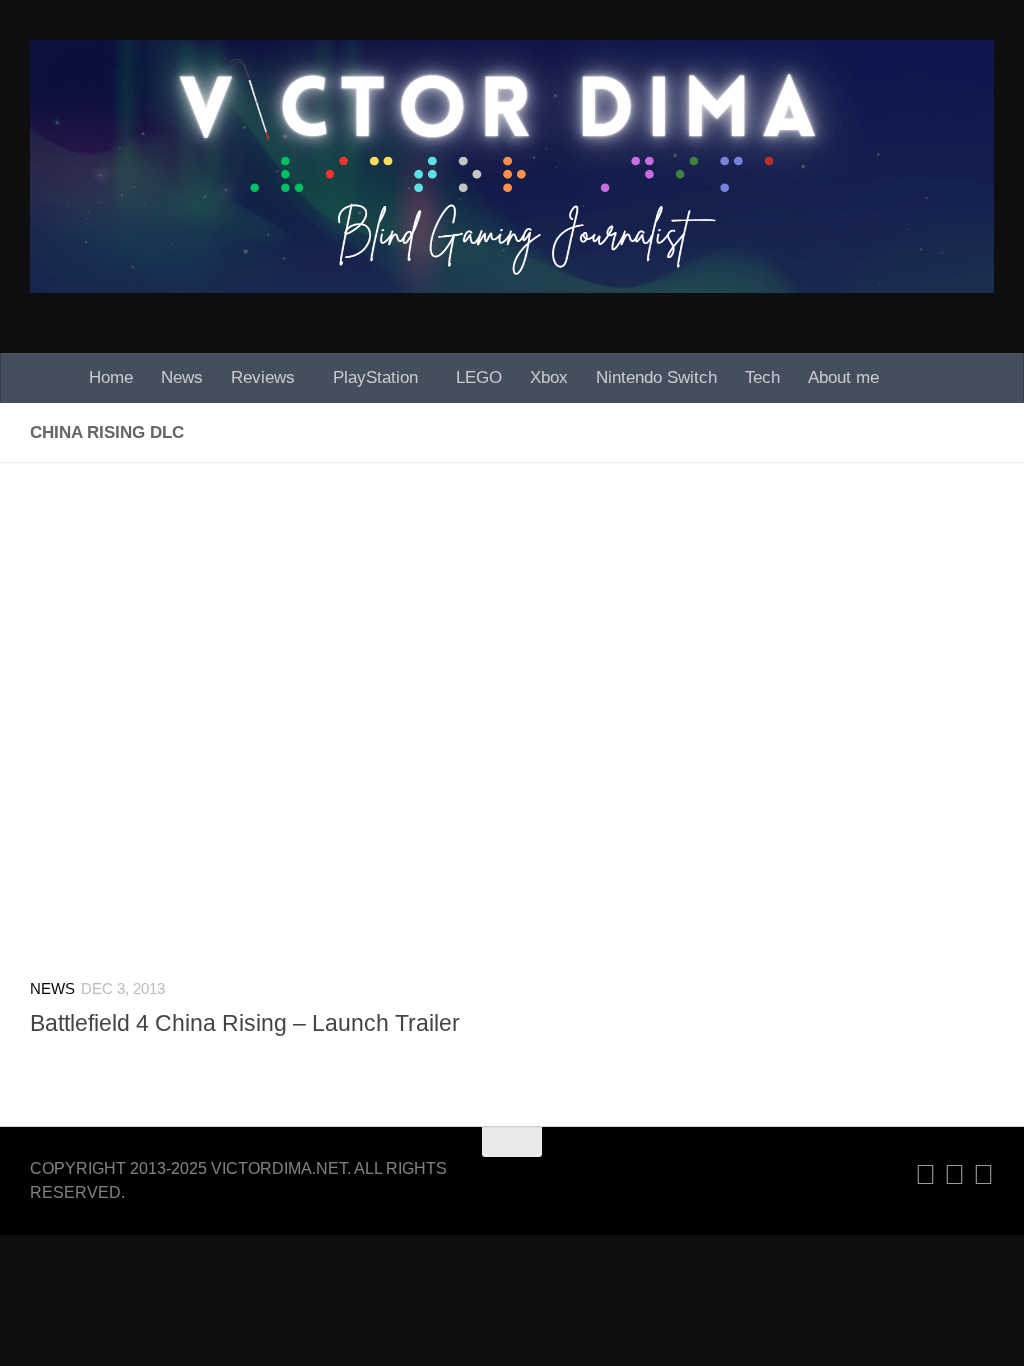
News (182, 377)
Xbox (549, 377)
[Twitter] (954, 1175)
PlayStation (375, 377)
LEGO (479, 377)
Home (111, 377)
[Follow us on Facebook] (983, 1175)
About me (843, 377)
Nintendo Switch (656, 377)
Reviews (263, 377)
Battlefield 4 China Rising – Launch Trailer (245, 1023)
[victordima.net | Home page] (512, 166)
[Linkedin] (925, 1175)
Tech (762, 377)
